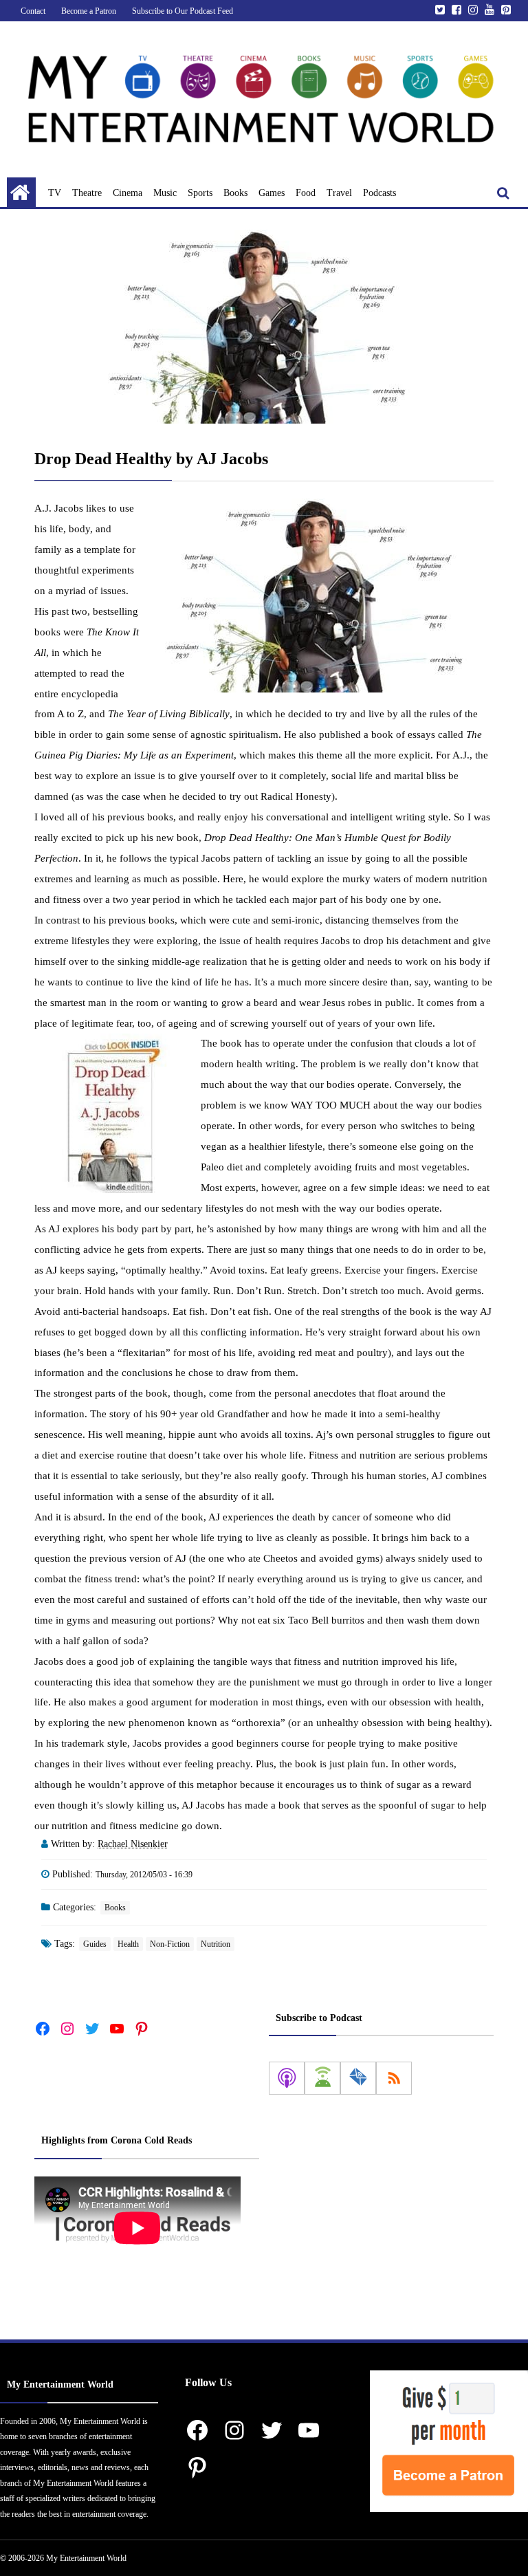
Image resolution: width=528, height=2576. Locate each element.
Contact (33, 11)
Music (165, 193)
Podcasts (379, 193)
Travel (339, 193)
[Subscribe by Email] (358, 2078)
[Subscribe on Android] (322, 2078)
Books (235, 193)
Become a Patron (89, 11)
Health (128, 1944)
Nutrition (216, 1944)
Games (272, 193)
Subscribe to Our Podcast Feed (183, 11)
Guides (95, 1944)
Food (306, 193)
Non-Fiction (170, 1944)
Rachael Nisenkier (133, 1844)
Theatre (87, 193)
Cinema (128, 193)
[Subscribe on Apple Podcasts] (287, 2078)
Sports (200, 193)
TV (55, 193)
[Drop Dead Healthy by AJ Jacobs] (264, 327)
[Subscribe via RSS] (394, 2078)
